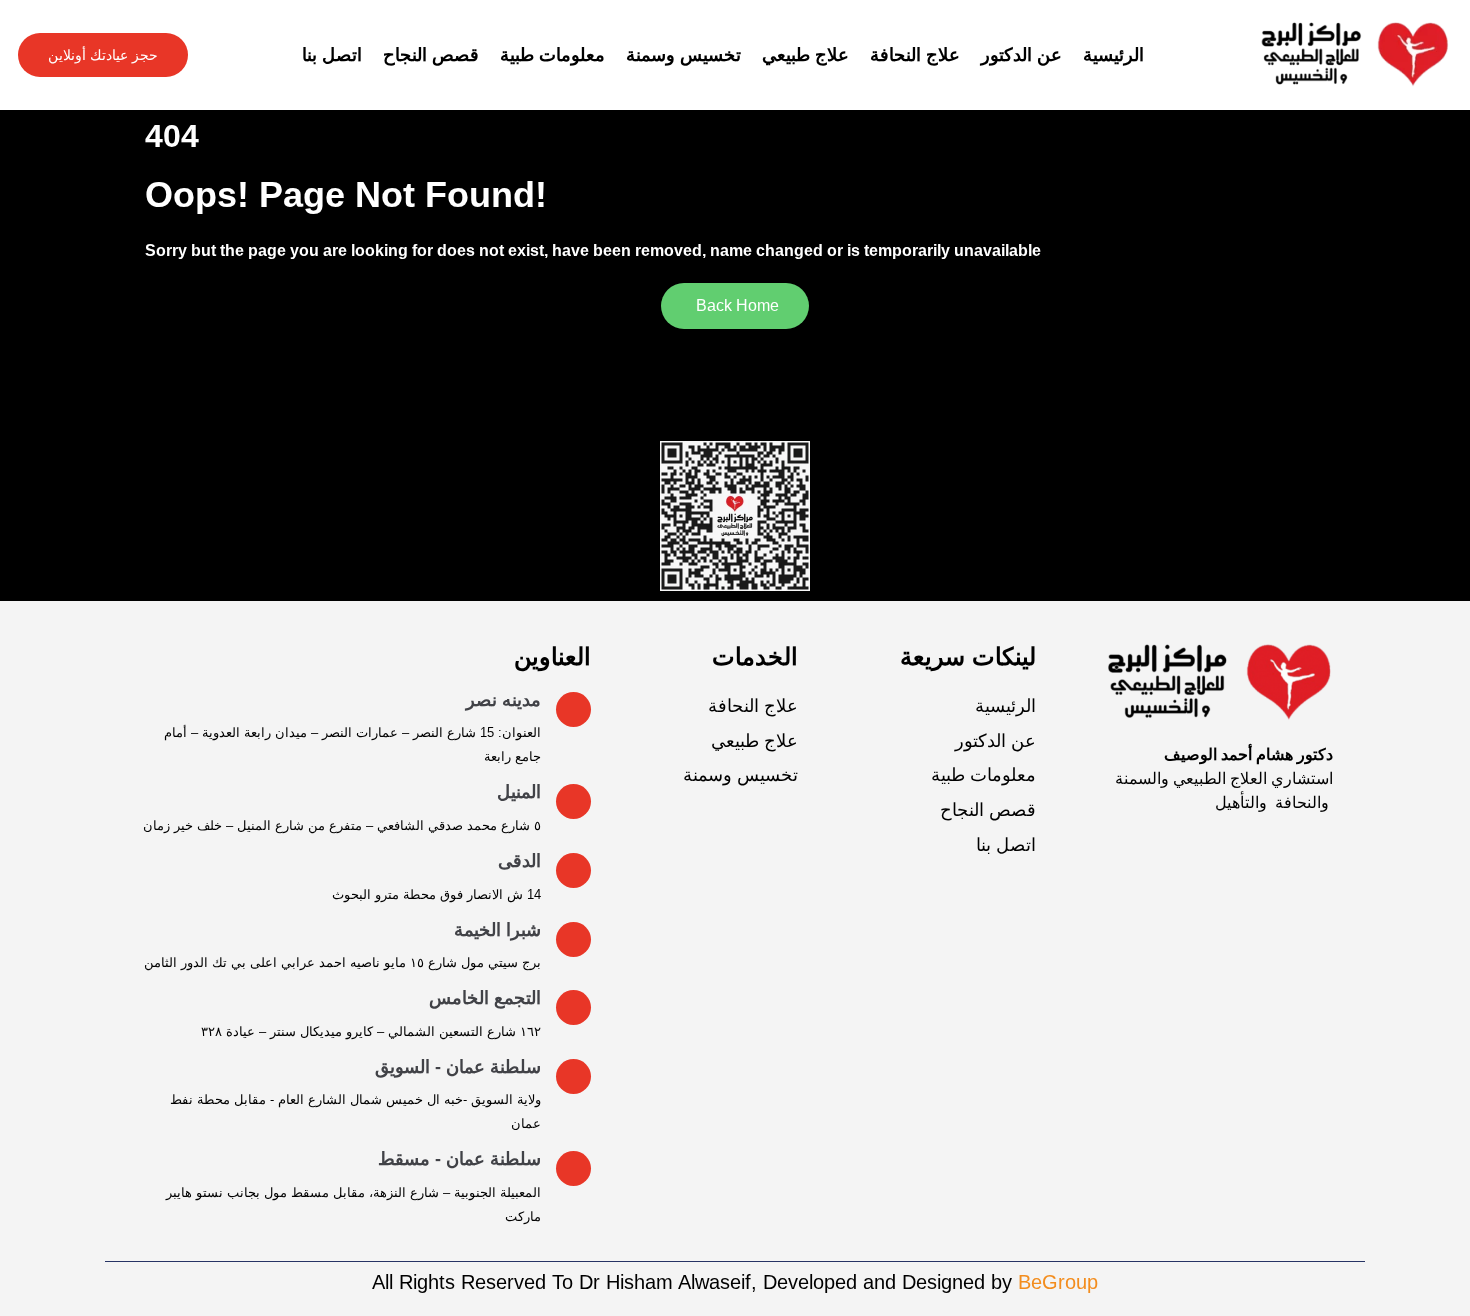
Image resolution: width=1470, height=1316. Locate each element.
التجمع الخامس (485, 998)
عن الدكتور (1021, 55)
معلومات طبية (552, 55)
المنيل (519, 792)
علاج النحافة (915, 55)
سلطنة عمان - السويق (458, 1067)
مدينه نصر (503, 700)
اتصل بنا (332, 55)
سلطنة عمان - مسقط (459, 1159)
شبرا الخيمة (497, 930)
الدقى (519, 861)
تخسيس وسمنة (683, 55)
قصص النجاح (431, 55)
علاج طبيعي (805, 55)
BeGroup (1058, 1282)
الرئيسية (1113, 55)
